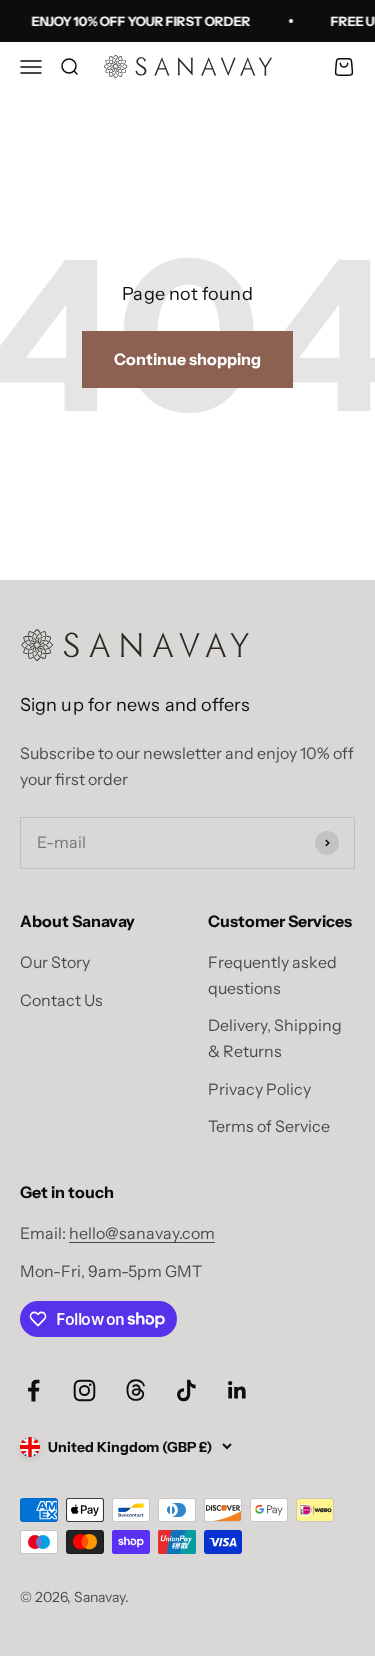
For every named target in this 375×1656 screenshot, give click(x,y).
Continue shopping (187, 359)
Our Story (55, 962)
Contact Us (61, 1000)
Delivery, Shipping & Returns (275, 1038)
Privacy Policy (259, 1089)
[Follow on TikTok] (186, 1390)
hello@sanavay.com (142, 1233)
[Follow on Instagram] (84, 1390)
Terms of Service (269, 1126)
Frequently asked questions (272, 975)
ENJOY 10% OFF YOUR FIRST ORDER (139, 21)
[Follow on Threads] (135, 1390)
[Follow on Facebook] (33, 1390)
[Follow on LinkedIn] (237, 1390)
